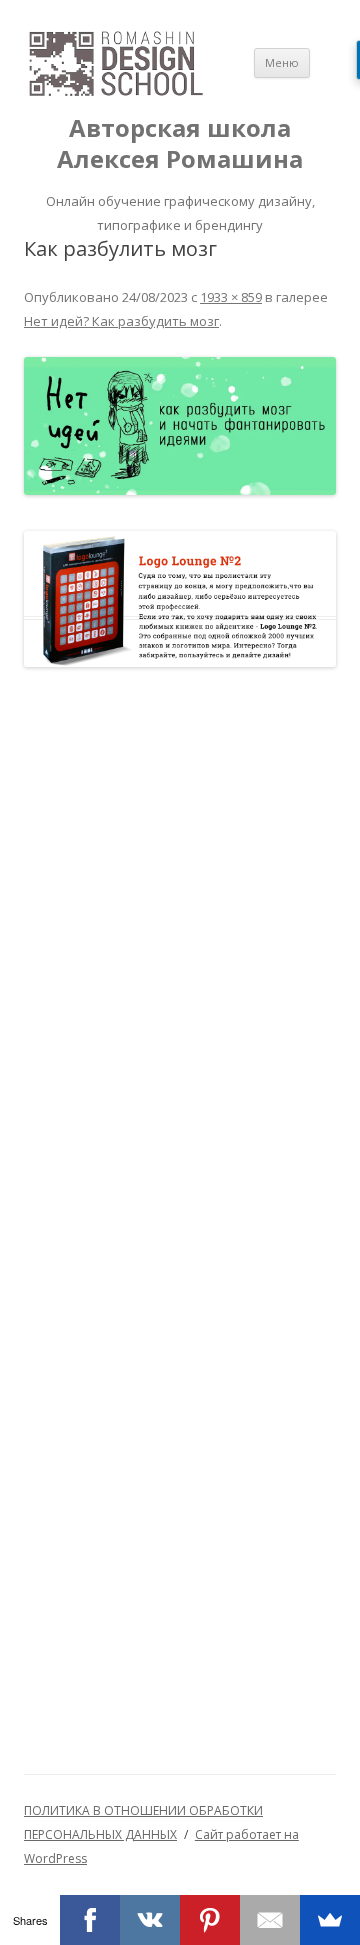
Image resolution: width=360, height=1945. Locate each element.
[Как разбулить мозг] (180, 426)
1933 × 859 (231, 297)
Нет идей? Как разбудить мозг (121, 321)
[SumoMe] (330, 1920)
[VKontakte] (150, 1920)
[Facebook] (90, 1920)
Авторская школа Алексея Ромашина (180, 144)
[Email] (270, 1920)
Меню (282, 62)
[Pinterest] (210, 1920)
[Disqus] (180, 956)
